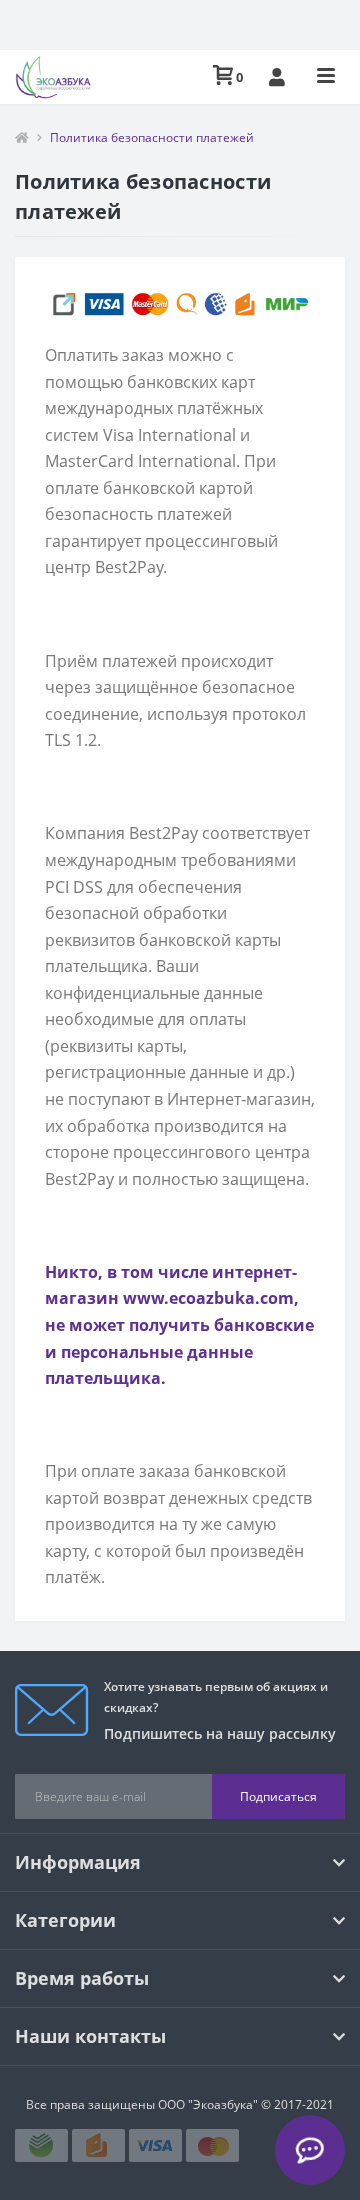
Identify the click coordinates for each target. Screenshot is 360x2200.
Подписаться (278, 1796)
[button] (276, 77)
